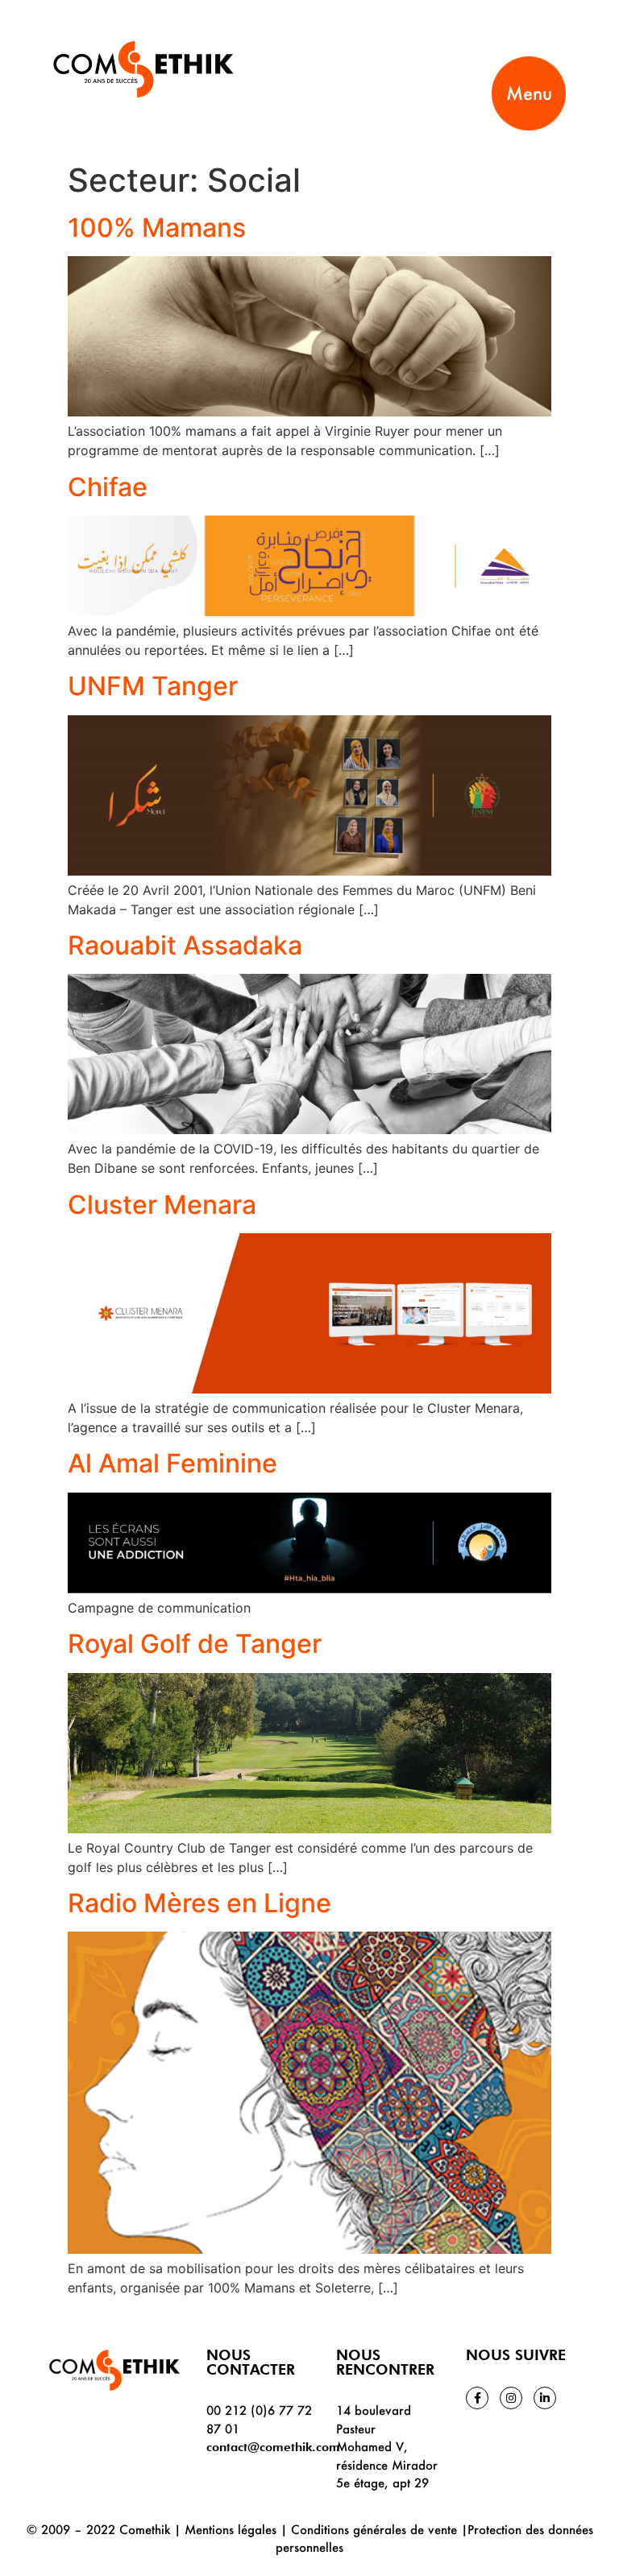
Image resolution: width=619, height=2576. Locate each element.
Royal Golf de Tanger (195, 1644)
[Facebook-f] (477, 2398)
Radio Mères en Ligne (199, 1903)
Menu (529, 93)
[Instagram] (511, 2398)
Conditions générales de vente (374, 2529)
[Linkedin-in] (545, 2398)
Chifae (108, 487)
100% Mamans (157, 228)
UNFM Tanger (153, 686)
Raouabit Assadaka (185, 945)
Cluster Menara (162, 1205)
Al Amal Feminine (172, 1463)
